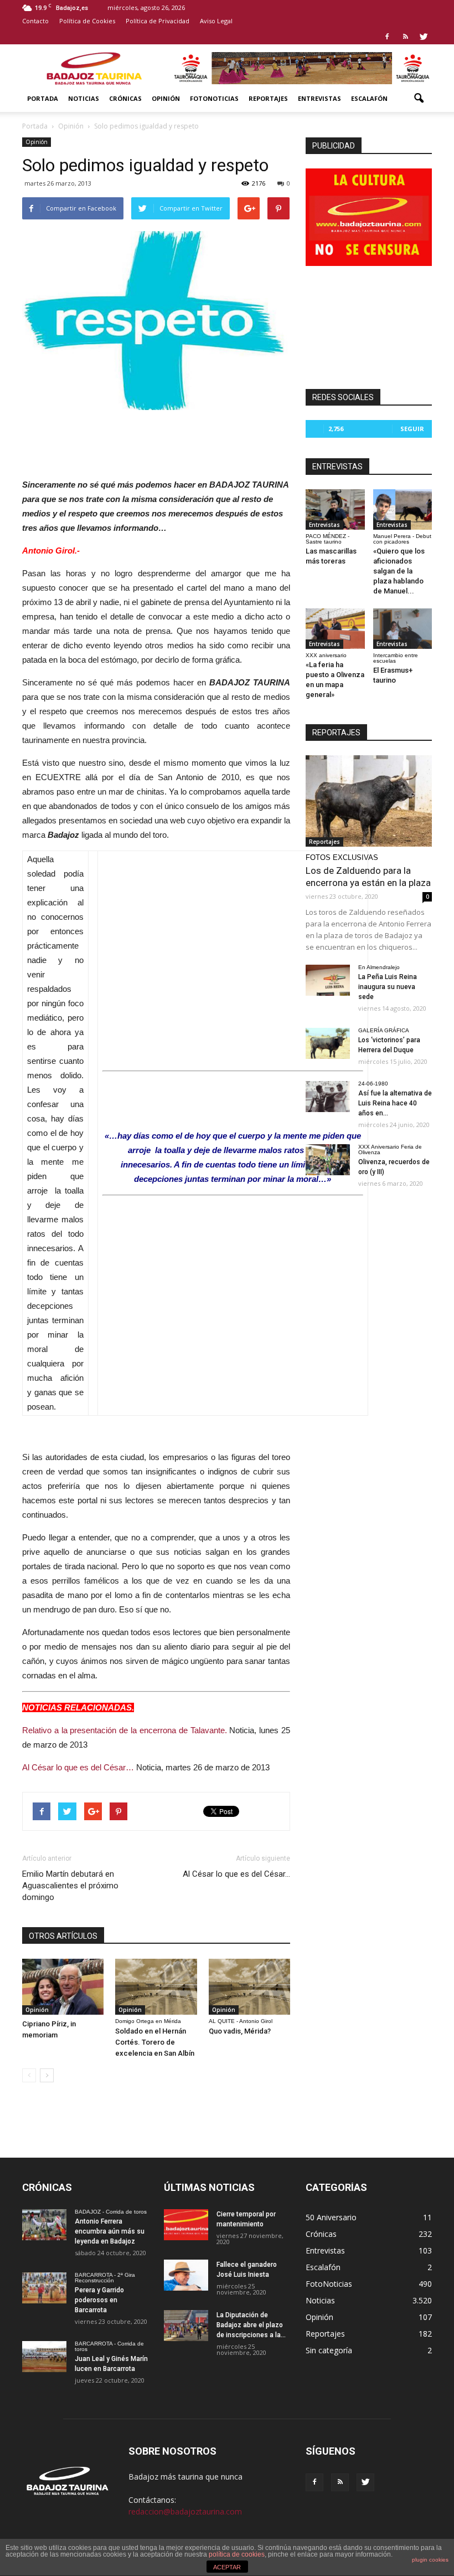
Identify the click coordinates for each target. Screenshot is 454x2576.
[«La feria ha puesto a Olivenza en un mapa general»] (335, 629)
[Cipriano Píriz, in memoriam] (63, 1987)
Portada (43, 98)
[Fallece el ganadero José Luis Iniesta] (186, 2275)
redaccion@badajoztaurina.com (185, 2511)
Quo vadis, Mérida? (240, 2031)
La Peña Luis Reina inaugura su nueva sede (388, 987)
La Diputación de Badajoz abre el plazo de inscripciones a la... (251, 2325)
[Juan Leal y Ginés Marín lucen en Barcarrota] (44, 2357)
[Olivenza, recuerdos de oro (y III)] (328, 1160)
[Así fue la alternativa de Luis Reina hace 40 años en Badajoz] (328, 1097)
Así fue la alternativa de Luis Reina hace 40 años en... (395, 1103)
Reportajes (268, 98)
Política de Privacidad (158, 21)
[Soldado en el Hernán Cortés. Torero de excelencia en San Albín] (156, 1987)
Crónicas (125, 98)
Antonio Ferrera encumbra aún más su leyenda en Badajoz (110, 2231)
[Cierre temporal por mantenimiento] (186, 2225)
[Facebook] (387, 37)
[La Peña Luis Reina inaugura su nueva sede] (328, 980)
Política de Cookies (87, 21)
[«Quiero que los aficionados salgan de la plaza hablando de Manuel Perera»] (403, 509)
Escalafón (369, 98)
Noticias (84, 98)
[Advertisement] (156, 441)
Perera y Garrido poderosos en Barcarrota (99, 2300)
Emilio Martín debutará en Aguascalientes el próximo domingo (70, 1886)
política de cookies (237, 2554)
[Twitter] (424, 37)
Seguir (412, 429)
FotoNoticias (214, 98)
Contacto (35, 21)
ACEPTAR (227, 2567)
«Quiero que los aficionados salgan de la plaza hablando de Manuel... (399, 571)
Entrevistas (319, 98)
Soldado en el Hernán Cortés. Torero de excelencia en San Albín (155, 2042)
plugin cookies (430, 2560)
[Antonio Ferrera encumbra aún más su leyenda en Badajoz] (44, 2225)
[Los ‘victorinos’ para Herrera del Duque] (328, 1043)
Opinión (166, 98)
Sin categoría (329, 2350)
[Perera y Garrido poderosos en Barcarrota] (44, 2288)
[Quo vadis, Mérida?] (249, 1987)
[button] (419, 99)
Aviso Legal (216, 21)
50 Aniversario (331, 2217)
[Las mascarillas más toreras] (335, 509)
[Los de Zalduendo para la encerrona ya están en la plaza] (369, 801)
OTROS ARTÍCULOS (63, 1936)
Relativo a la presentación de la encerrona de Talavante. (125, 1730)
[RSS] (405, 37)
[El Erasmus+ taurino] (403, 629)
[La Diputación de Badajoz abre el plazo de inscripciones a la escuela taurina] (186, 2326)
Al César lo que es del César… (78, 1767)
